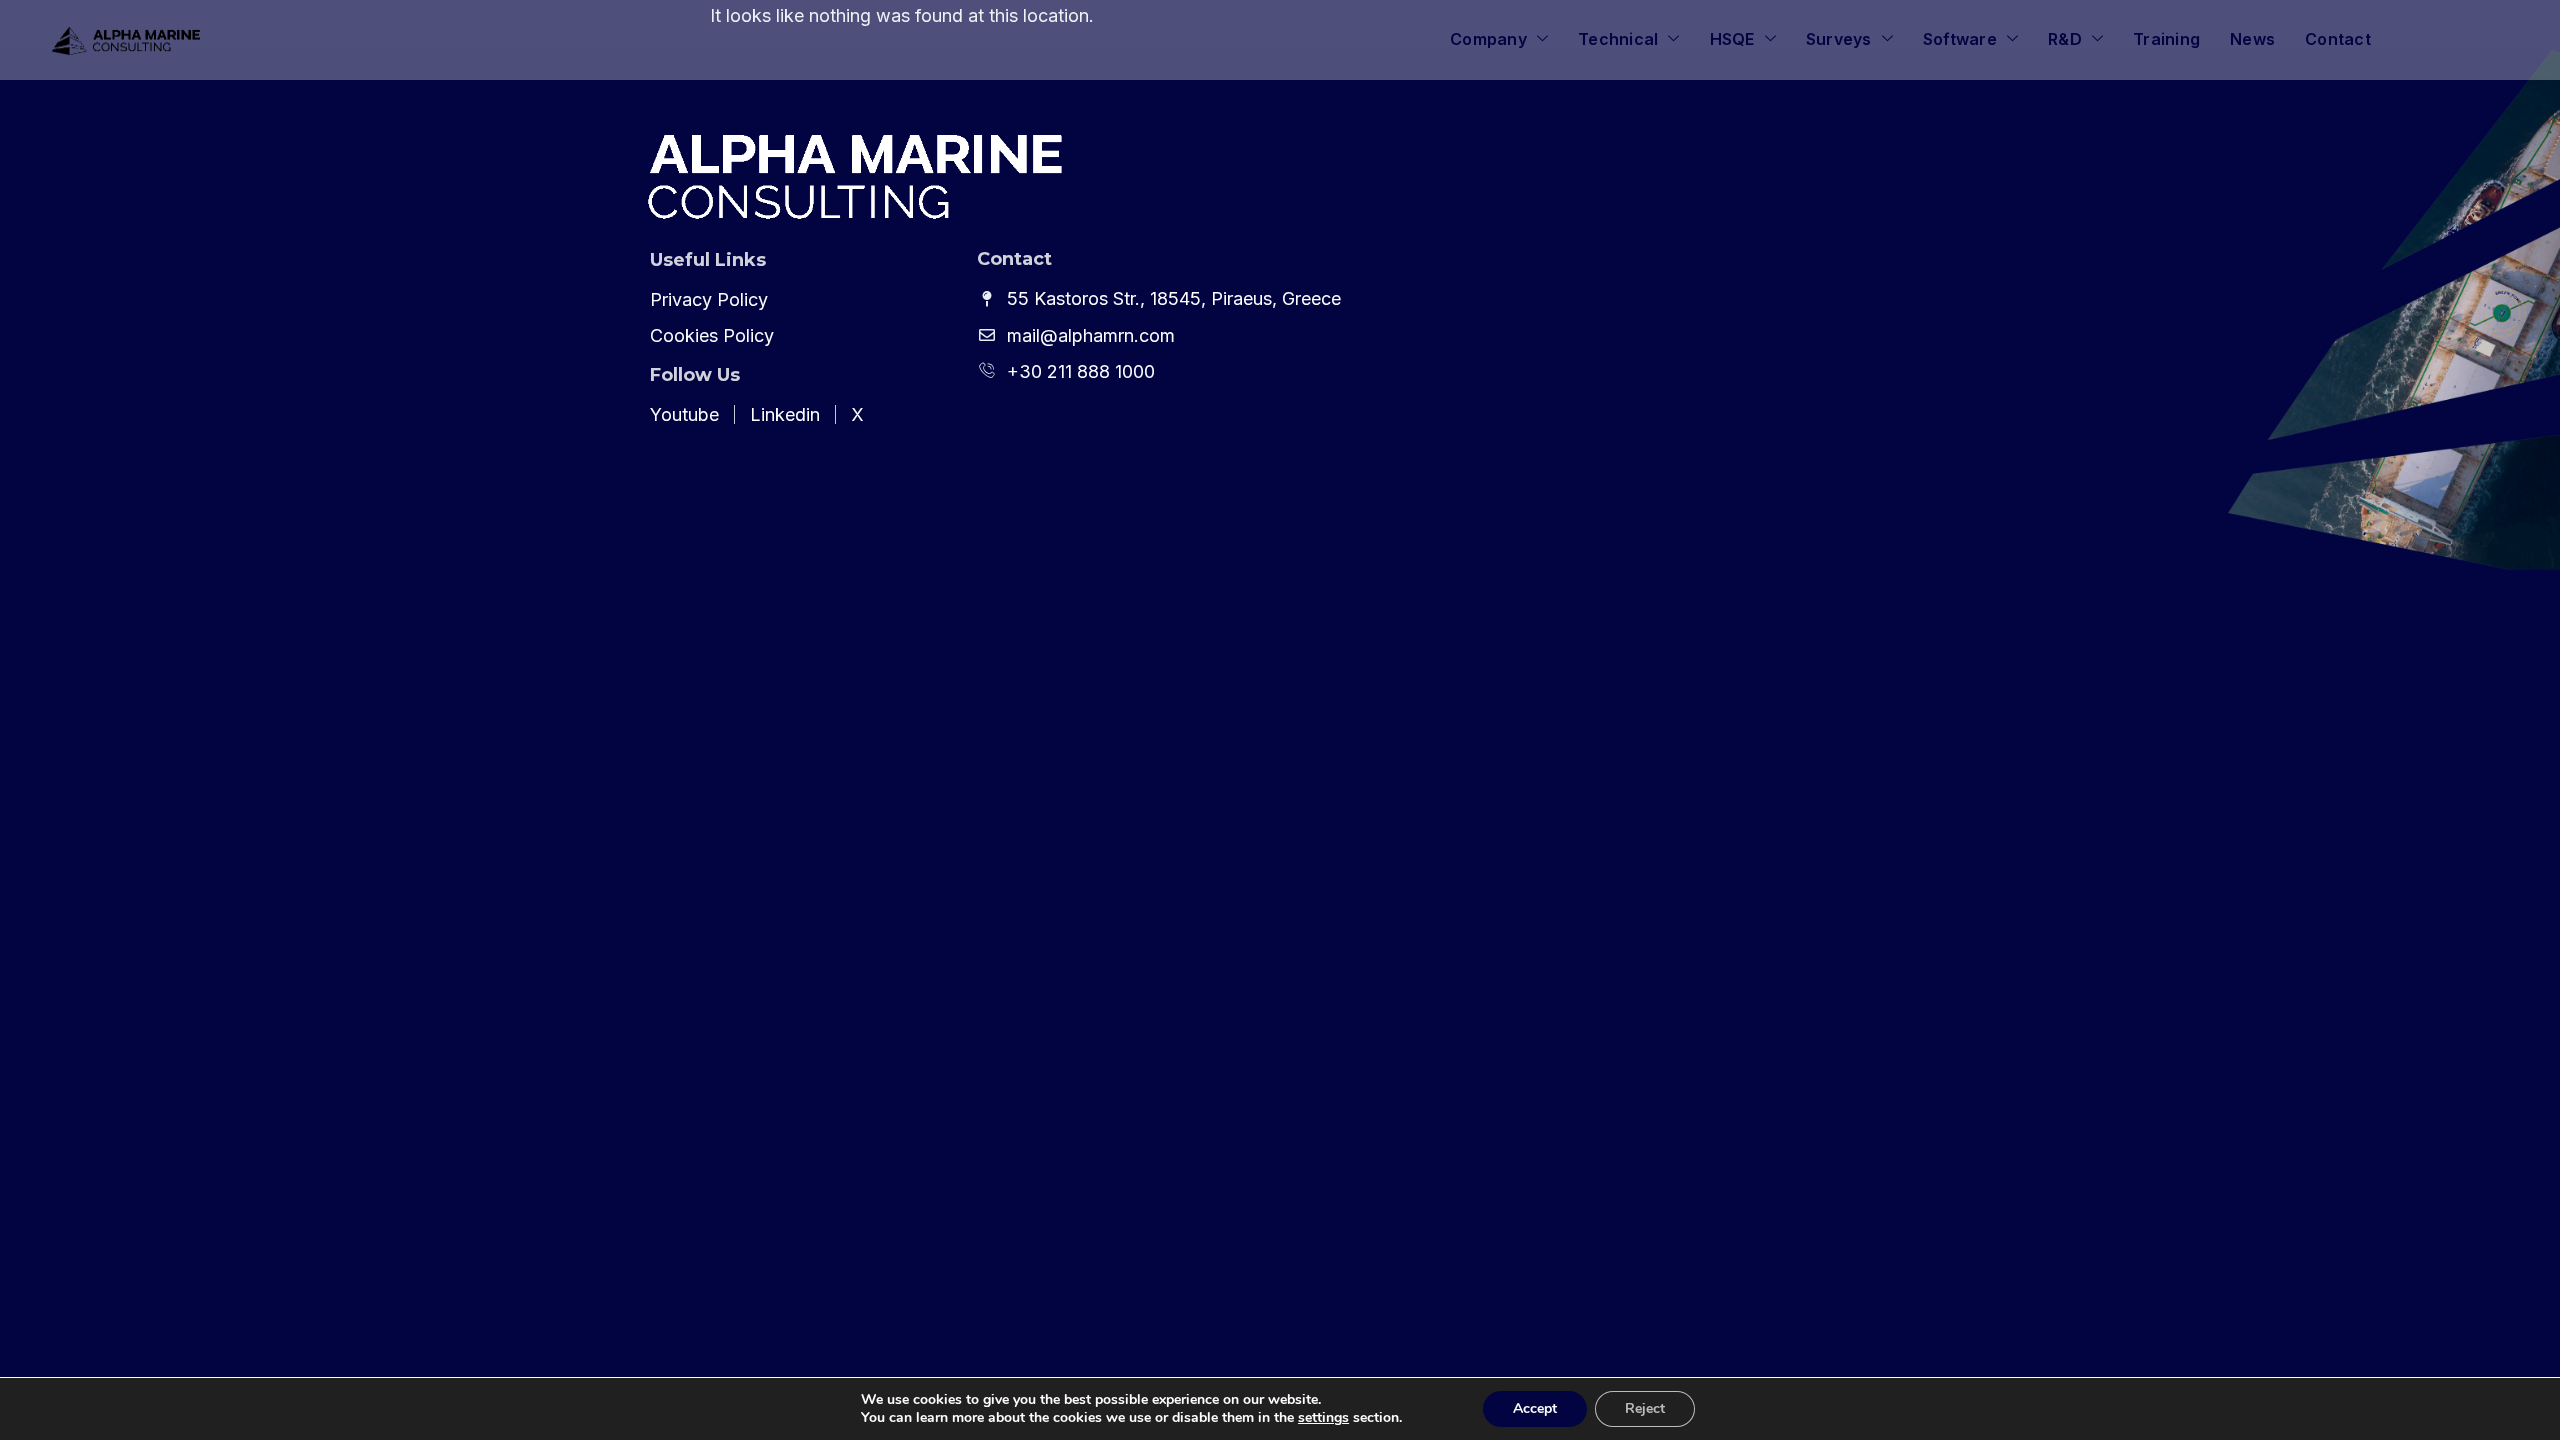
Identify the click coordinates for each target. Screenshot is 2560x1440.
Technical (1618, 39)
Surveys (1839, 39)
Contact (2338, 39)
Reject (1645, 1408)
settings (1323, 1418)
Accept (1535, 1408)
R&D (2065, 39)
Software (1960, 39)
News (2252, 39)
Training (2166, 39)
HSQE (1732, 39)
